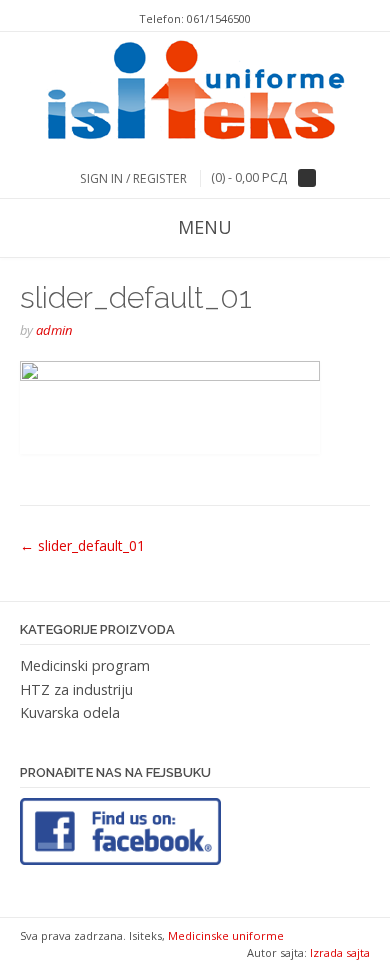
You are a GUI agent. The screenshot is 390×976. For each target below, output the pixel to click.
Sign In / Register (133, 178)
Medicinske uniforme (226, 935)
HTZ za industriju (76, 689)
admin (54, 330)
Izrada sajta (340, 952)
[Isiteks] (195, 93)
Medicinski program (85, 665)
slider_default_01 (82, 545)
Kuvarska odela (70, 712)
